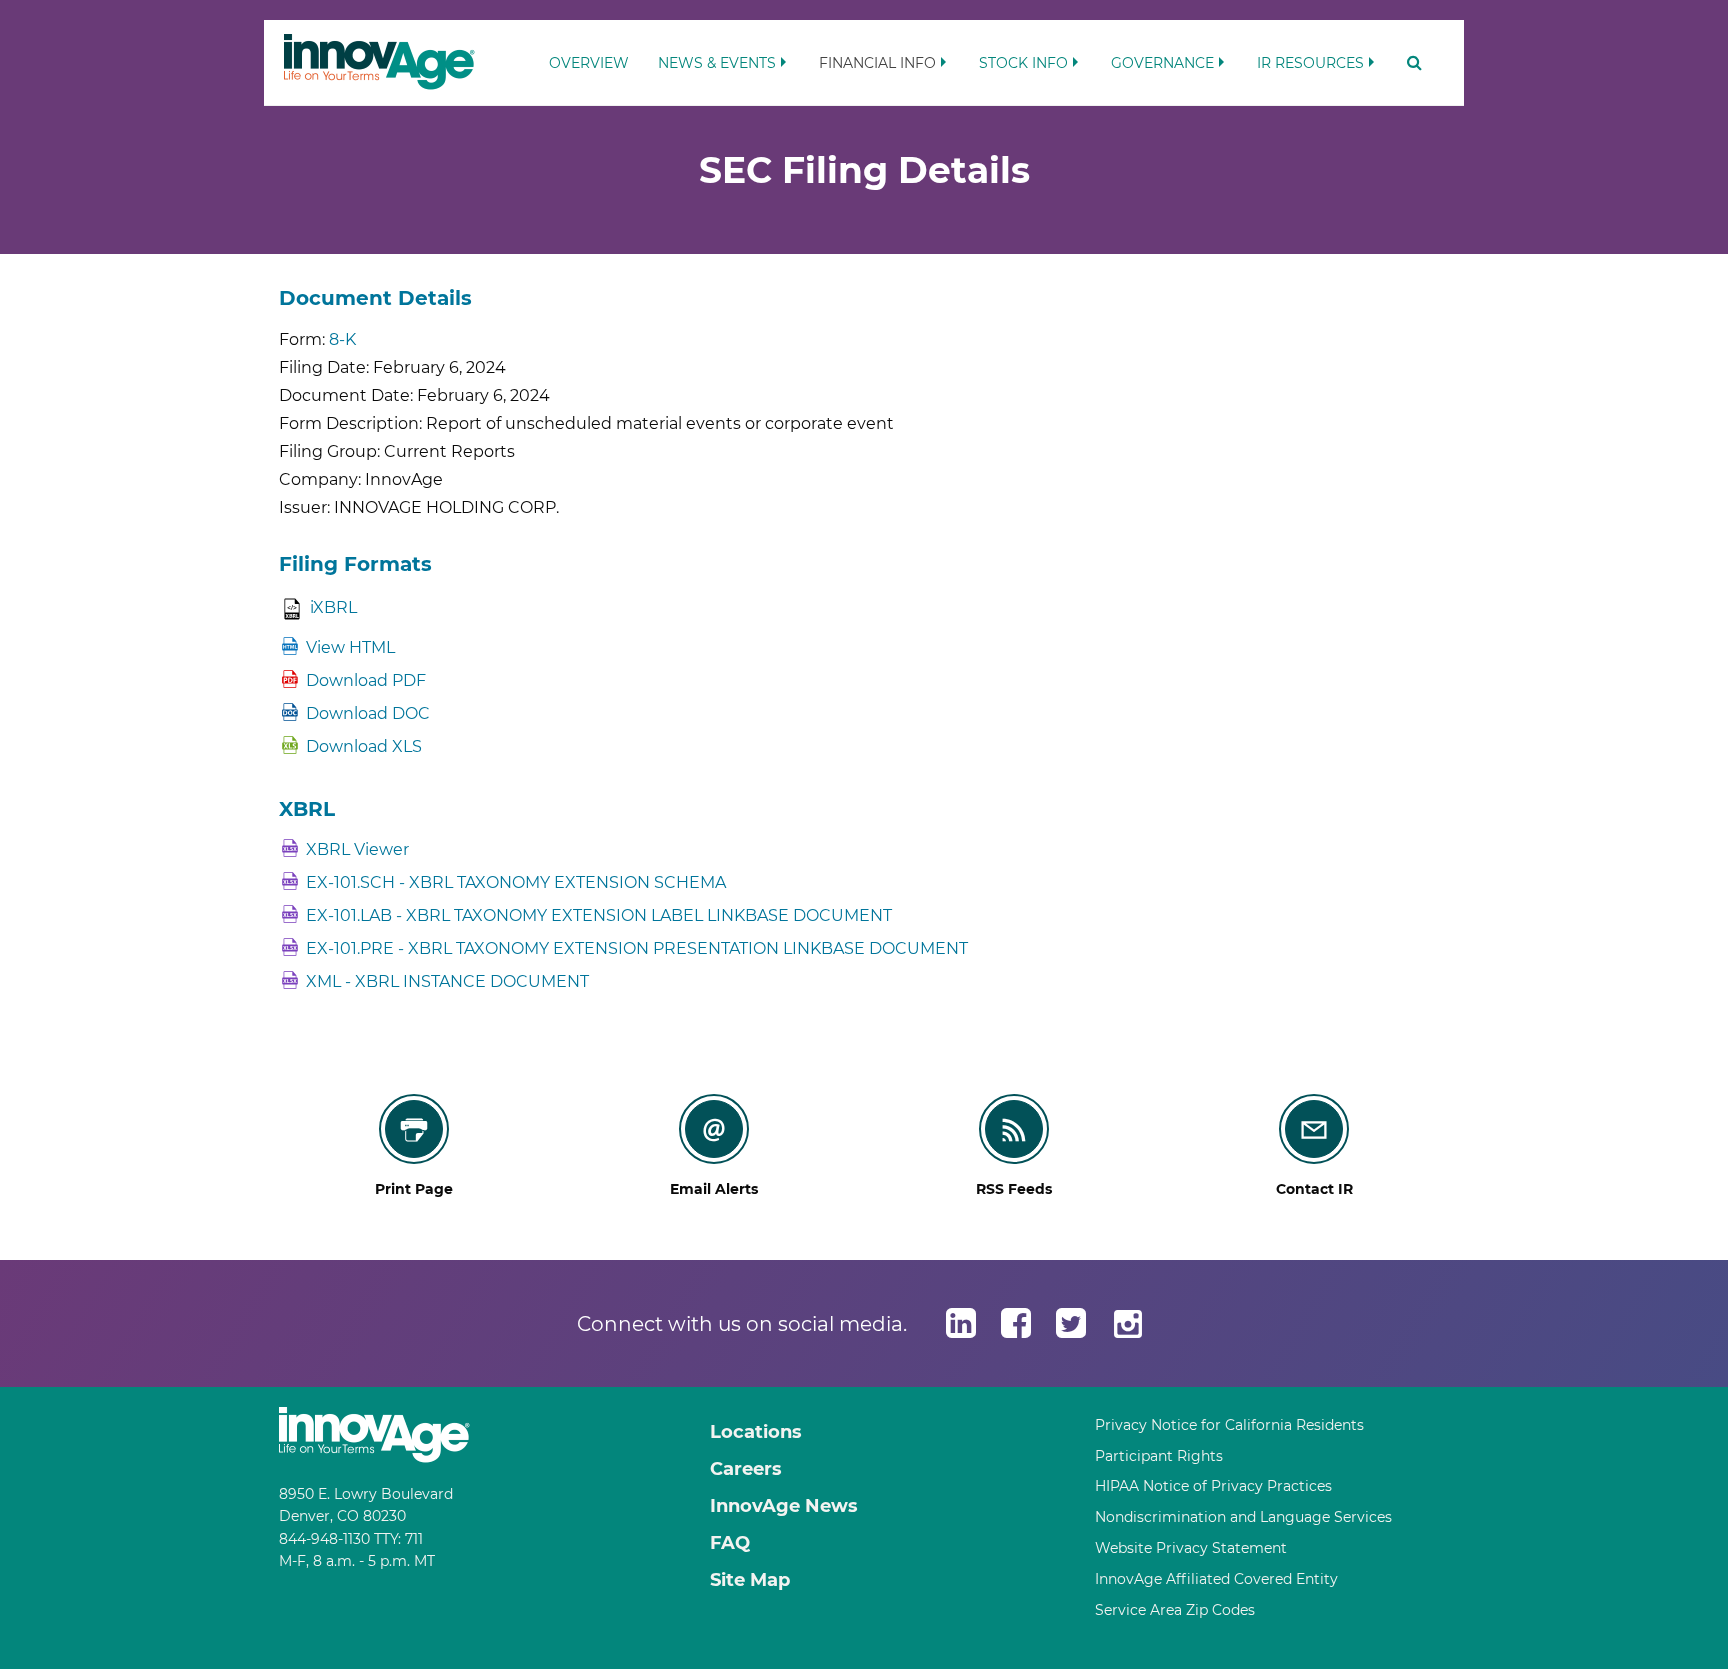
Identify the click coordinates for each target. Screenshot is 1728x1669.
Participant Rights (1159, 1456)
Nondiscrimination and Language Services (1243, 1517)
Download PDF (366, 680)
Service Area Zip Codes (1175, 1610)
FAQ (730, 1543)
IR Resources (1310, 63)
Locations (756, 1432)
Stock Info (1023, 63)
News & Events (717, 63)
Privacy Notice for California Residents (1229, 1425)
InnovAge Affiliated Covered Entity (1216, 1579)
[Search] (1408, 63)
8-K (342, 339)
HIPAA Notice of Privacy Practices (1213, 1486)
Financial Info (877, 63)
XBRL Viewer (357, 849)
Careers (746, 1469)
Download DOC (368, 713)
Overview (589, 63)
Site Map (750, 1580)
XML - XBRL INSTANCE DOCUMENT (447, 981)
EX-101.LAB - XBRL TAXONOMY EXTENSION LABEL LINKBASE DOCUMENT (599, 915)
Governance (1162, 63)
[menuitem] (589, 53)
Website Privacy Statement (1191, 1548)
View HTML (350, 647)
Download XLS (364, 746)
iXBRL (333, 607)
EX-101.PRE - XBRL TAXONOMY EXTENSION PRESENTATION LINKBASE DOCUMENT (637, 948)
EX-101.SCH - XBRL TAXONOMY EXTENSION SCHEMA (516, 882)
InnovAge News (784, 1506)
